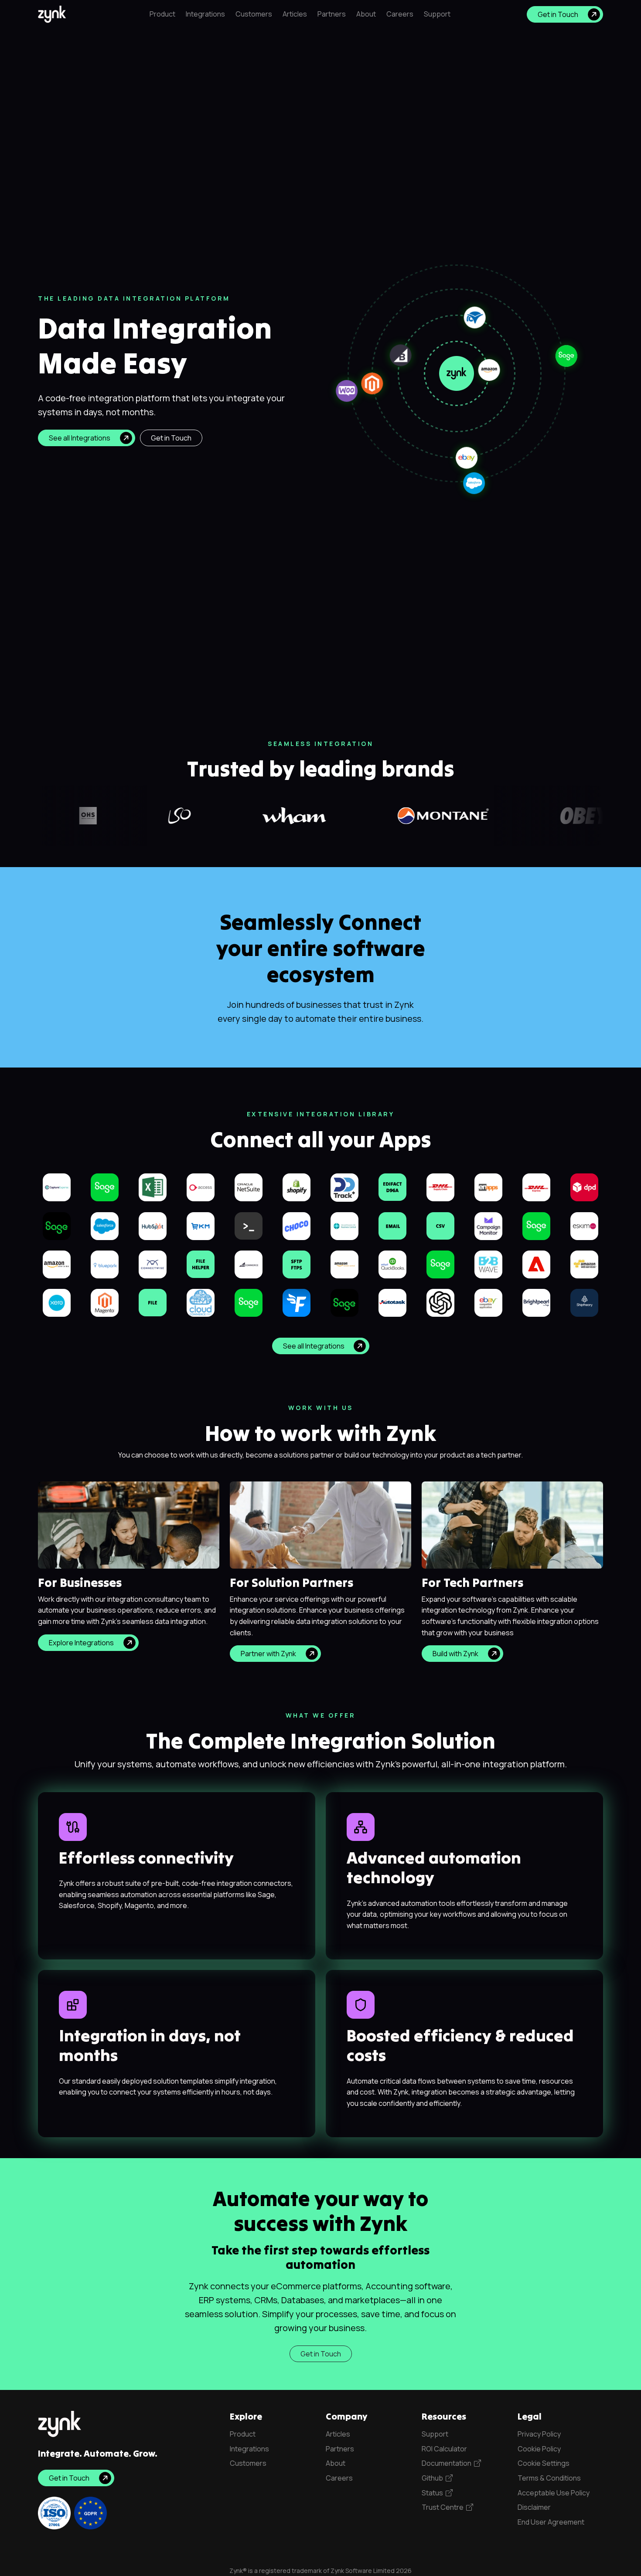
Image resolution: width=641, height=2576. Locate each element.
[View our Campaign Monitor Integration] (488, 1226)
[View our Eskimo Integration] (584, 1226)
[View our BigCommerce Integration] (249, 1264)
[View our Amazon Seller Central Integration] (57, 1264)
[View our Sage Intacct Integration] (344, 1302)
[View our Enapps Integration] (488, 1186)
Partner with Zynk (268, 1654)
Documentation (448, 2463)
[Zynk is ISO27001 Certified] (54, 2513)
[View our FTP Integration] (297, 1264)
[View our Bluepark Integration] (105, 1264)
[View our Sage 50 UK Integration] (105, 1186)
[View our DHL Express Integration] (536, 1186)
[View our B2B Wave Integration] (488, 1264)
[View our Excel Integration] (153, 1186)
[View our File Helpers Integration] (201, 1264)
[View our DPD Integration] (584, 1186)
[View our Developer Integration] (249, 1225)
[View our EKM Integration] (201, 1226)
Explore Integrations (81, 1643)
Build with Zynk (455, 1654)
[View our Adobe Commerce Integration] (536, 1264)
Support (437, 14)
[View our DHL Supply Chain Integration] (440, 1186)
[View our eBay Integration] (488, 1302)
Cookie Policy (539, 2449)
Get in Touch (558, 14)
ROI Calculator (444, 2449)
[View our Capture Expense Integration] (57, 1186)
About (366, 14)
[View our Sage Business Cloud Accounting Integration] (440, 1264)
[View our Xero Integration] (57, 1302)
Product (162, 14)
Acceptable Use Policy (554, 2493)
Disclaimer (534, 2507)
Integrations (205, 14)
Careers (400, 14)
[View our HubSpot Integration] (153, 1226)
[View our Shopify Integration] (297, 1186)
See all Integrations (80, 438)
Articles (295, 14)
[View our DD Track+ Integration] (344, 1187)
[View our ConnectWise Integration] (153, 1264)
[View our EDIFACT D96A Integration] (392, 1186)
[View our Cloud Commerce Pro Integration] (201, 1302)
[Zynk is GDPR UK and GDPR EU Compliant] (90, 2513)
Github (434, 2478)
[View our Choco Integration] (297, 1226)
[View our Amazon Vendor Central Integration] (344, 1264)
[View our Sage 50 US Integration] (249, 1302)
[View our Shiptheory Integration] (584, 1302)
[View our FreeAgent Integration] (297, 1302)
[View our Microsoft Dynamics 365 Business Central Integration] (344, 1226)
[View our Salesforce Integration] (105, 1226)
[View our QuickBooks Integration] (392, 1264)
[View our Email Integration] (392, 1225)
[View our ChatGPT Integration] (440, 1302)
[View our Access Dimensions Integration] (201, 1186)
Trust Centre (444, 2507)
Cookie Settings (544, 2463)
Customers (254, 14)
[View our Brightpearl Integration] (536, 1302)
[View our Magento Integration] (105, 1302)
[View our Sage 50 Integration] (536, 1226)
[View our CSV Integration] (440, 1225)
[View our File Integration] (153, 1302)
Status (434, 2493)
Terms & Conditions (549, 2478)
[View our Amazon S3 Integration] (584, 1264)
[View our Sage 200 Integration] (57, 1225)
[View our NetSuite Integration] (249, 1186)
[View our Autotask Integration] (392, 1302)
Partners (332, 14)
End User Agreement (551, 2522)
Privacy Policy (539, 2434)
